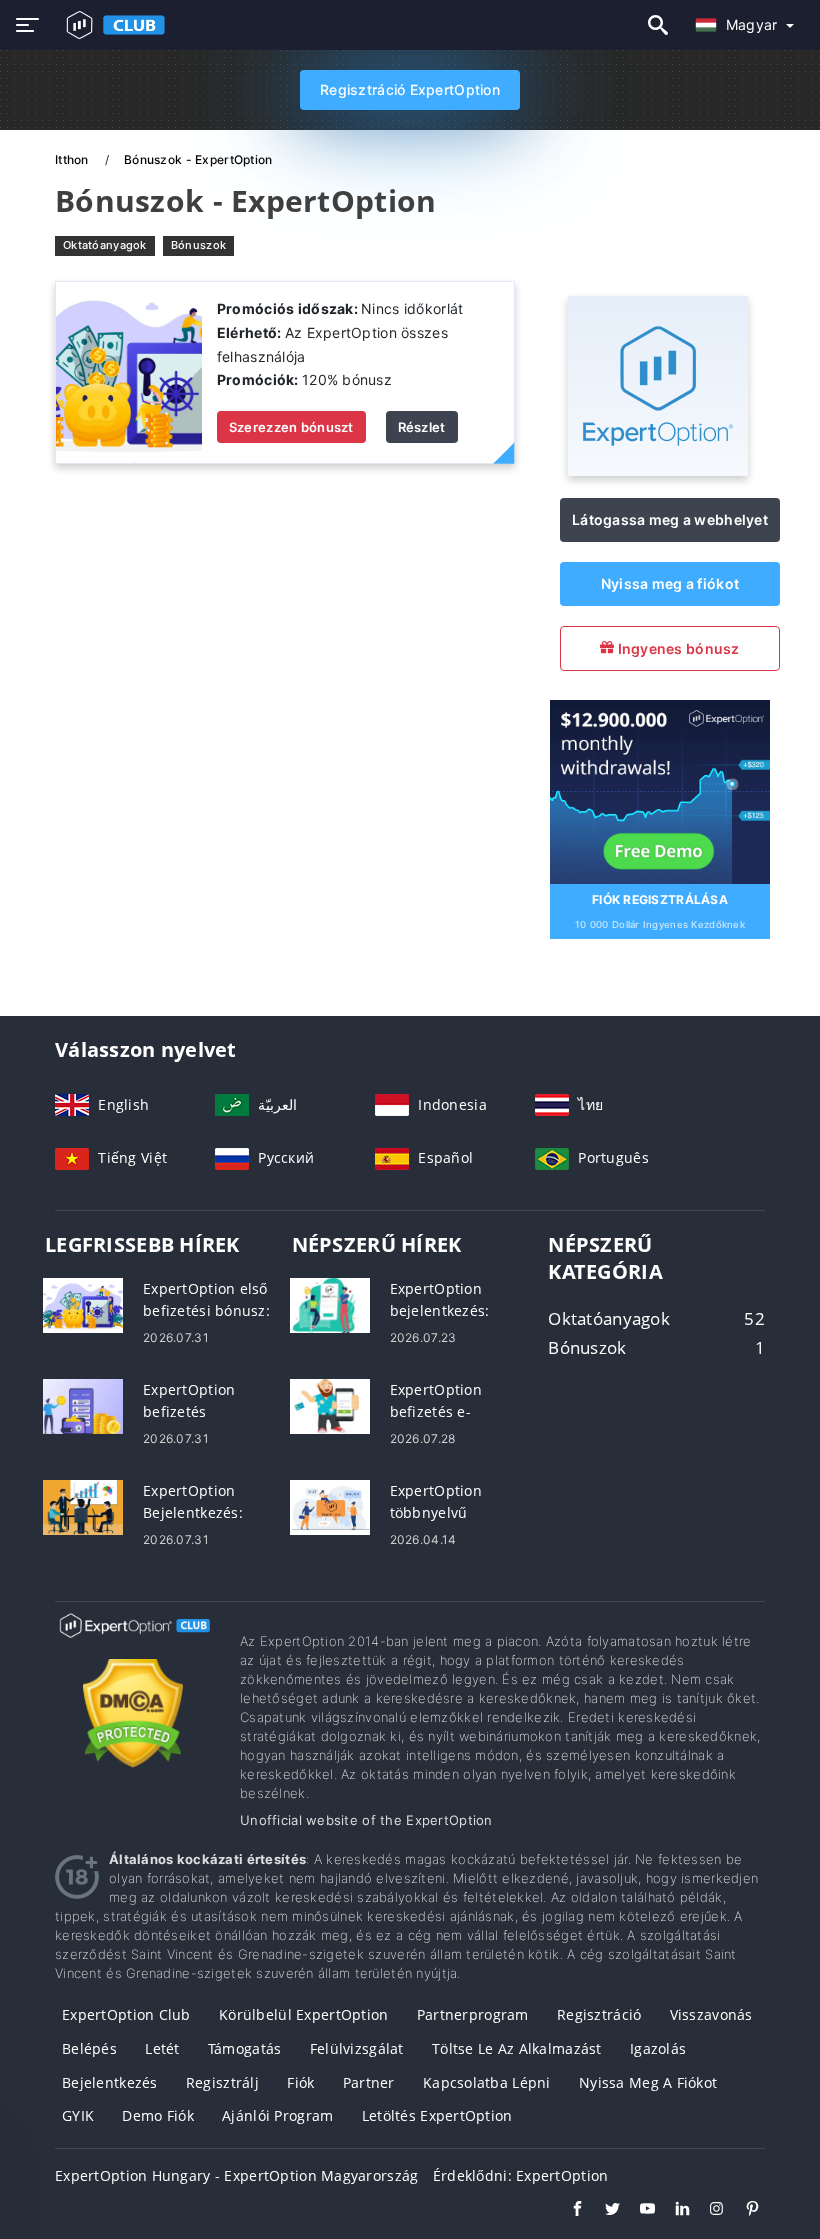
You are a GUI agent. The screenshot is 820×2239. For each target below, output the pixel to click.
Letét (162, 2048)
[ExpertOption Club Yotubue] (637, 2211)
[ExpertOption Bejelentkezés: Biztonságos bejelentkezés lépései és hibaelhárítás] (83, 1505)
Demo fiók (158, 2115)
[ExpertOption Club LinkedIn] (672, 2211)
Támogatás (245, 2048)
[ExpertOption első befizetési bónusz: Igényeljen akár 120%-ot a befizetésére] (83, 1303)
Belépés (89, 2048)
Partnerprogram (473, 2014)
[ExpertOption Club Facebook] (567, 2211)
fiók (300, 2082)
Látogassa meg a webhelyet (670, 519)
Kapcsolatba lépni (487, 2082)
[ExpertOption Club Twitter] (602, 2211)
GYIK (78, 2115)
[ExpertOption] (658, 470)
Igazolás (658, 2048)
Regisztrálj (222, 2082)
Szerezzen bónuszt (291, 427)
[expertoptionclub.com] (111, 25)
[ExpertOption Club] (132, 1643)
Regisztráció (599, 2014)
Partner (369, 2082)
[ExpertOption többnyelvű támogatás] (330, 1505)
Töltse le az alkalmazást (517, 2048)
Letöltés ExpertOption (437, 2115)
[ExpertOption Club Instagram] (707, 2211)
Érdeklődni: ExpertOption (521, 2175)
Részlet (422, 427)
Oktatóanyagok (105, 245)
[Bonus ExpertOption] (129, 370)
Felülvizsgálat (357, 2048)
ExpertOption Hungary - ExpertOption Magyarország (236, 2175)
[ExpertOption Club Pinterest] (742, 2211)
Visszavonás (711, 2014)
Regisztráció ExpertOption (410, 89)
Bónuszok (198, 245)
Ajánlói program (277, 2115)
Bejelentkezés (110, 2082)
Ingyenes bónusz (676, 648)
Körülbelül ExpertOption (303, 2014)
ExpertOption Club (126, 2014)
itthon (73, 159)
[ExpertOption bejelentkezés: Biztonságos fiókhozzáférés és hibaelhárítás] (330, 1303)
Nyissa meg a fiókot (670, 583)
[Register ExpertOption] (660, 790)
